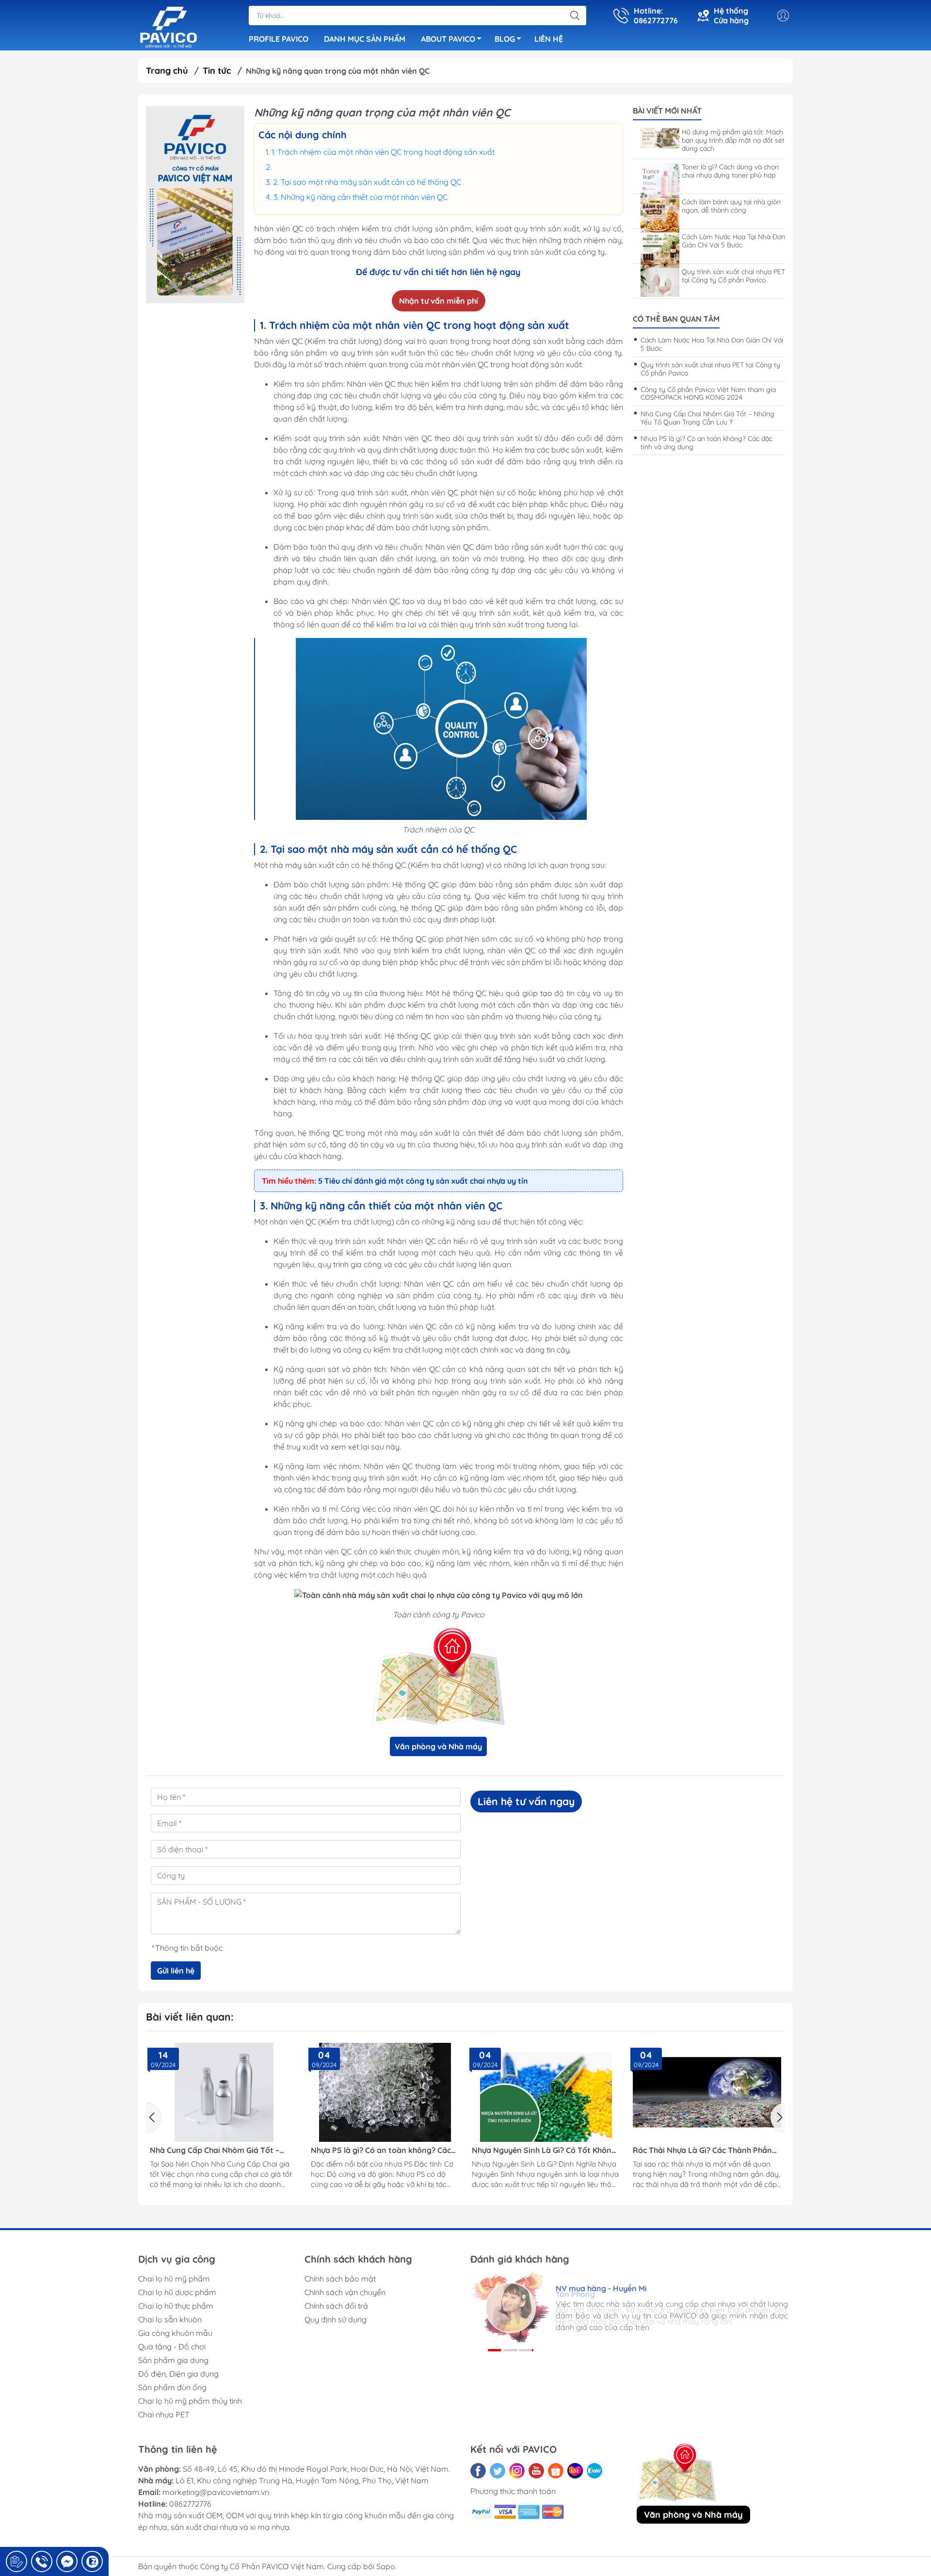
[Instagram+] (517, 2471)
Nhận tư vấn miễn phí (439, 301)
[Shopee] (556, 2471)
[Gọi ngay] (16, 2561)
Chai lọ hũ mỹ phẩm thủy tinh (190, 2401)
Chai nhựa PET (164, 2414)
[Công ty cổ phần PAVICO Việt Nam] (169, 26)
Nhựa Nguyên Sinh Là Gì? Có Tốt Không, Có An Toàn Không (545, 2150)
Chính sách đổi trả (336, 2306)
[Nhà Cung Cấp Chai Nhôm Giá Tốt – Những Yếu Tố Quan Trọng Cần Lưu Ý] (224, 2092)
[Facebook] (478, 2471)
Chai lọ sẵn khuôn (170, 2319)
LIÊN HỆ (549, 39)
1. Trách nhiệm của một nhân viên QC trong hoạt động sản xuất (383, 152)
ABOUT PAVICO (448, 39)
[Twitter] (498, 2471)
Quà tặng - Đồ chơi (172, 2347)
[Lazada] (575, 2471)
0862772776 (190, 2504)
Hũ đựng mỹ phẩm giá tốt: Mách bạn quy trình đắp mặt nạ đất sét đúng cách (733, 140)
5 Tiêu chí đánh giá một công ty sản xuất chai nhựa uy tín (423, 1181)
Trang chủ (167, 71)
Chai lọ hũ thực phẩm (176, 2306)
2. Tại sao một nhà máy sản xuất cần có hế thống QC (367, 182)
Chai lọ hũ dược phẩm (177, 2292)
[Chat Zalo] (92, 2561)
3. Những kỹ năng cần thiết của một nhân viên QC (361, 197)
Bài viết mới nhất (667, 111)
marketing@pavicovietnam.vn (216, 2492)
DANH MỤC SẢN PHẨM (365, 39)
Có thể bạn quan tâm (676, 319)
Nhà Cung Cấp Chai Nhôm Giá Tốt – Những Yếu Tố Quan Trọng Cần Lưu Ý (707, 418)
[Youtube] (536, 2471)
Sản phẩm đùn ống (172, 2387)
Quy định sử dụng (336, 2319)
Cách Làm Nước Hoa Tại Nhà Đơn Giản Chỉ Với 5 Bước (733, 241)
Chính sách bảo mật (340, 2279)
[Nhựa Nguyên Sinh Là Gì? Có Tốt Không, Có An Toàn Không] (546, 2092)
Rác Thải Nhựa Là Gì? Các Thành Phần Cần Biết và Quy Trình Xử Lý (702, 2150)
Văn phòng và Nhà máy (438, 1746)
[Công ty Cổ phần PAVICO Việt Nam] (195, 205)
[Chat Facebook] (67, 2561)
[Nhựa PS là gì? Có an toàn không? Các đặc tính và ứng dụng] (385, 2092)
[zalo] (594, 2471)
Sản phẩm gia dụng (173, 2360)
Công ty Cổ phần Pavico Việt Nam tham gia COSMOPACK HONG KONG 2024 (708, 394)
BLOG (505, 39)
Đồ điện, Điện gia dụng (178, 2374)
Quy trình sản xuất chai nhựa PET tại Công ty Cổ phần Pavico (733, 276)
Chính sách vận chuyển (345, 2292)
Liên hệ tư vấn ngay (526, 1801)
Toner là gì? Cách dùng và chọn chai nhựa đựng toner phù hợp (730, 171)
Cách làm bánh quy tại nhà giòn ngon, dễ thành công (731, 206)
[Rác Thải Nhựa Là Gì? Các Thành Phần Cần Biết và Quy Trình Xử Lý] (707, 2092)
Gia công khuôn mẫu (175, 2333)
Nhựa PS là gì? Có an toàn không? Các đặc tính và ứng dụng (706, 443)
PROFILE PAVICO (279, 39)
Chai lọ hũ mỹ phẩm (174, 2279)
